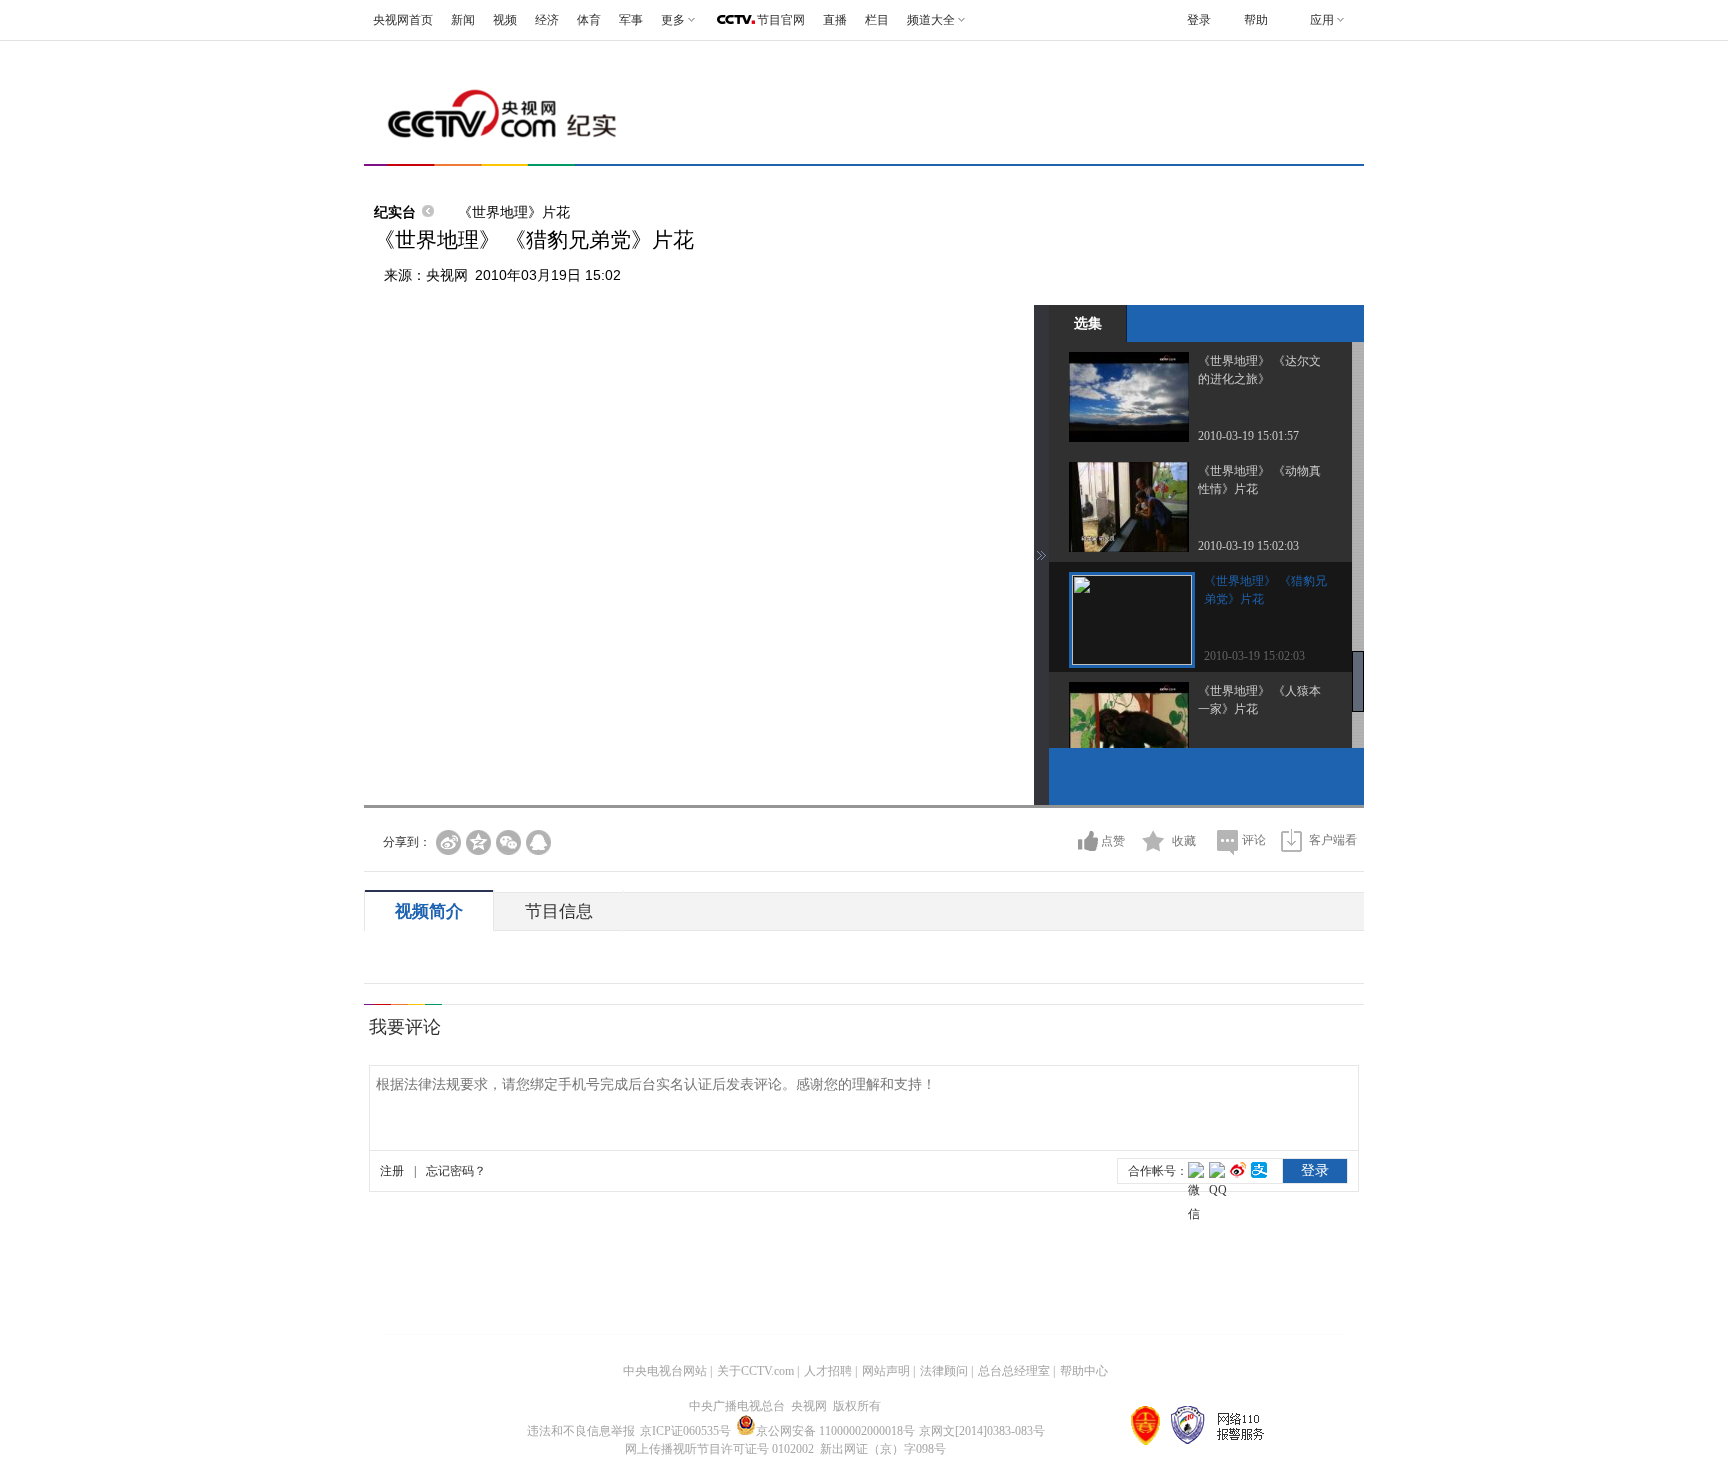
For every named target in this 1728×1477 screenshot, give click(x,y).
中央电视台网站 (665, 1371)
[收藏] (1153, 841)
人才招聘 (828, 1371)
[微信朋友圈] (508, 842)
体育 (589, 20)
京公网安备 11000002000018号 (835, 1431)
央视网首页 (403, 20)
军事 (631, 20)
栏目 (877, 20)
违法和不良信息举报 (581, 1431)
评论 (1254, 840)
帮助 (1256, 20)
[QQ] (538, 842)
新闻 (463, 20)
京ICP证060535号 (685, 1431)
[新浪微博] (448, 842)
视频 (505, 20)
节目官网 (781, 20)
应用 (1322, 20)
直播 (835, 20)
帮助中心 (1084, 1371)
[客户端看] (1291, 840)
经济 (547, 20)
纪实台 (395, 212)
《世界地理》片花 (514, 212)
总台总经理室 (1014, 1371)
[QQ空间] (478, 842)
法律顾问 (944, 1371)
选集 (1088, 323)
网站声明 (886, 1371)
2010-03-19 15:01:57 (1248, 436)
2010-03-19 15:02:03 (1248, 546)
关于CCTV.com (755, 1371)
